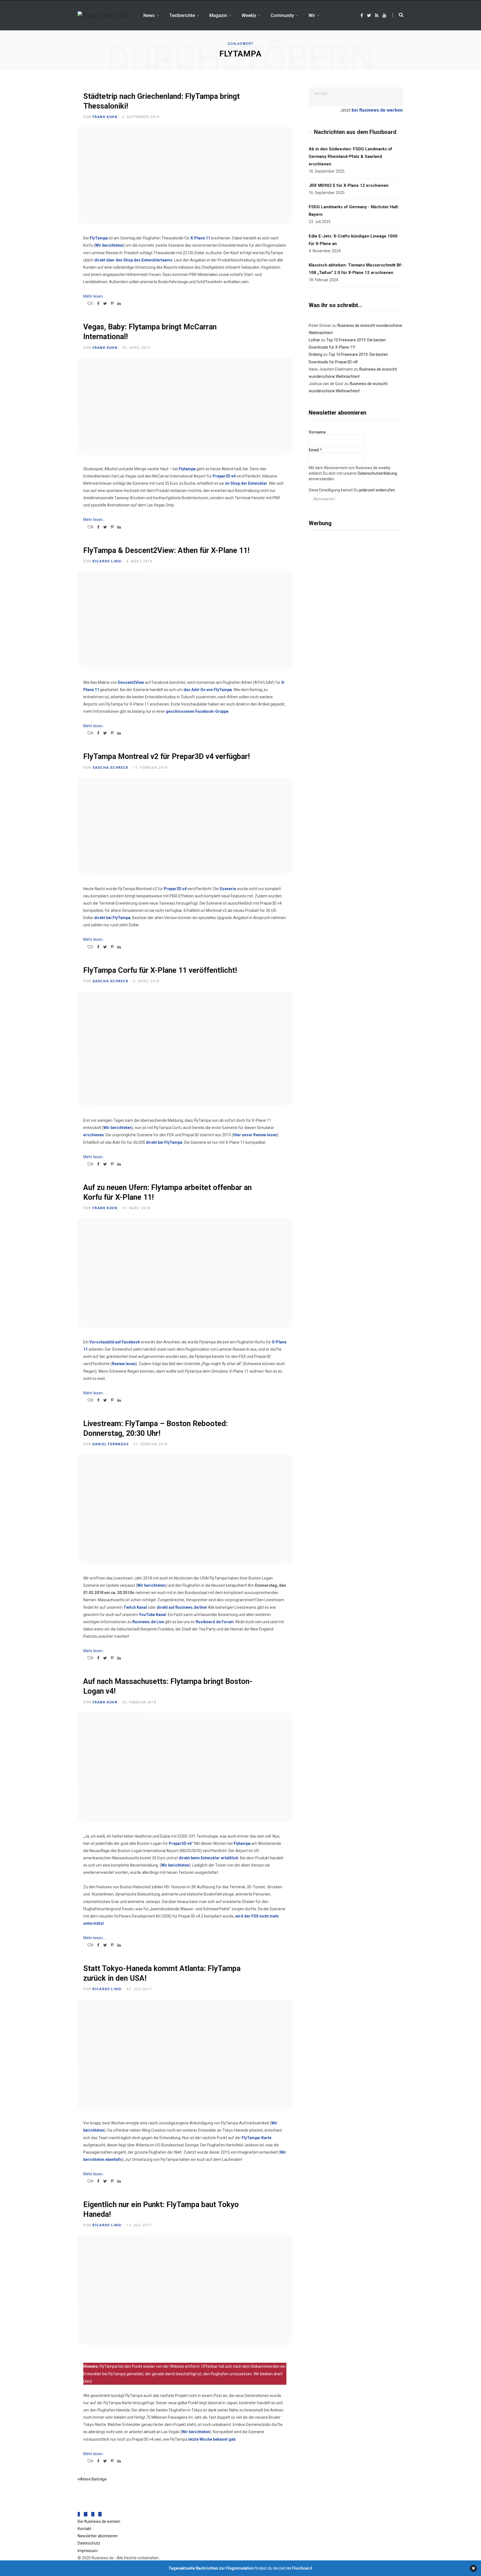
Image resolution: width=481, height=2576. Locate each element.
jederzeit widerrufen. (377, 490)
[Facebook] (79, 2514)
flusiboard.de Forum (215, 1622)
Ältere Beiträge (93, 2479)
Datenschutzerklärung (377, 473)
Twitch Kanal (135, 1607)
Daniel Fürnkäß (111, 1444)
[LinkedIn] (119, 303)
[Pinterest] (112, 303)
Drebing (316, 354)
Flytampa (187, 469)
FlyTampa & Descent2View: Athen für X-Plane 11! (166, 550)
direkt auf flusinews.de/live (181, 1607)
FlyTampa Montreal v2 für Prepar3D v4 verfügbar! (166, 756)
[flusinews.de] (104, 16)
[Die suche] (398, 15)
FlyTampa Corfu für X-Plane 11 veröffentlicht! (160, 970)
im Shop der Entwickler (246, 483)
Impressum (88, 2551)
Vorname (317, 432)
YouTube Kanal (153, 1615)
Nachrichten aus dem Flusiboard (355, 132)
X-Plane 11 (200, 238)
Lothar (314, 340)
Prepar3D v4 (224, 476)
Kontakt (84, 2529)
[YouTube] (100, 2514)
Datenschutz (89, 2543)
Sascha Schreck (111, 768)
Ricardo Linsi (107, 561)
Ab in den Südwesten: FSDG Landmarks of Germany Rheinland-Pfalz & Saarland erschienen (350, 156)
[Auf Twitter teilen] (105, 303)
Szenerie (228, 889)
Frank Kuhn (105, 117)
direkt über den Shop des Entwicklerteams (133, 260)
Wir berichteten (109, 245)
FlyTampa (99, 238)
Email (315, 450)
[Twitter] (86, 2514)
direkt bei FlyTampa (112, 918)
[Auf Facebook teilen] (98, 303)
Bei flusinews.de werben (99, 2521)
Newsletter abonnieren (98, 2536)
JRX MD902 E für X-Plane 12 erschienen (349, 185)
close (473, 2568)
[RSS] (93, 2514)
